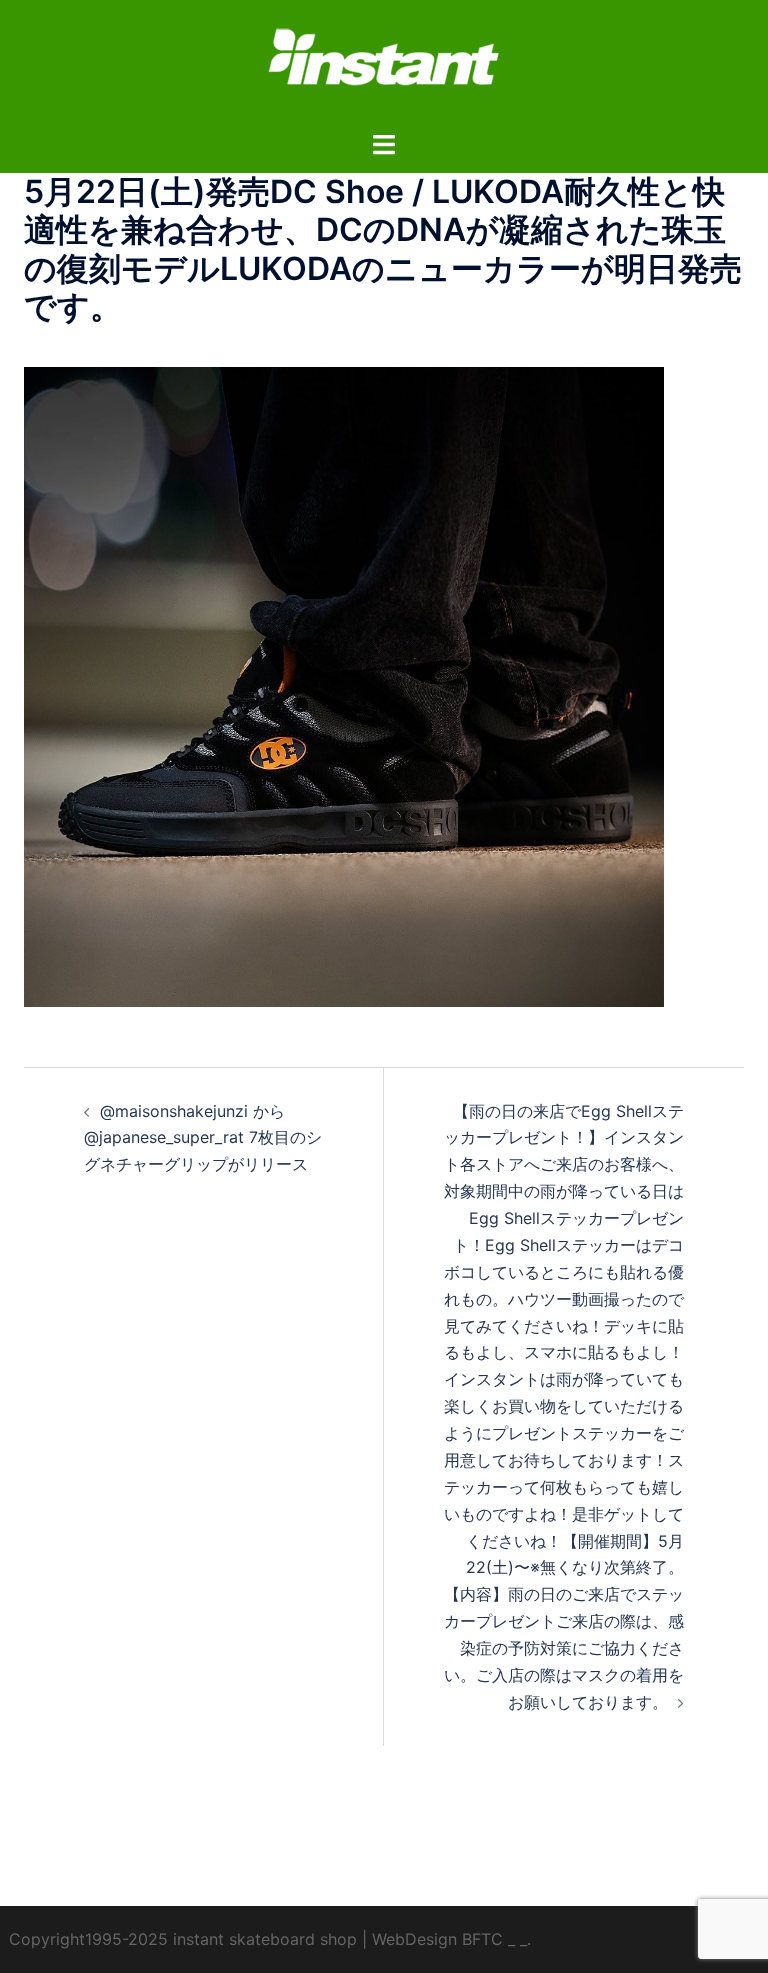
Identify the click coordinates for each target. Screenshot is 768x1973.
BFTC (482, 1939)
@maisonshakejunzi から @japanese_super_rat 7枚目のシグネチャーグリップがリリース (203, 1138)
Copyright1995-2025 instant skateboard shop (183, 1939)
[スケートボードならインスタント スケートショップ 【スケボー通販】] (384, 63)
